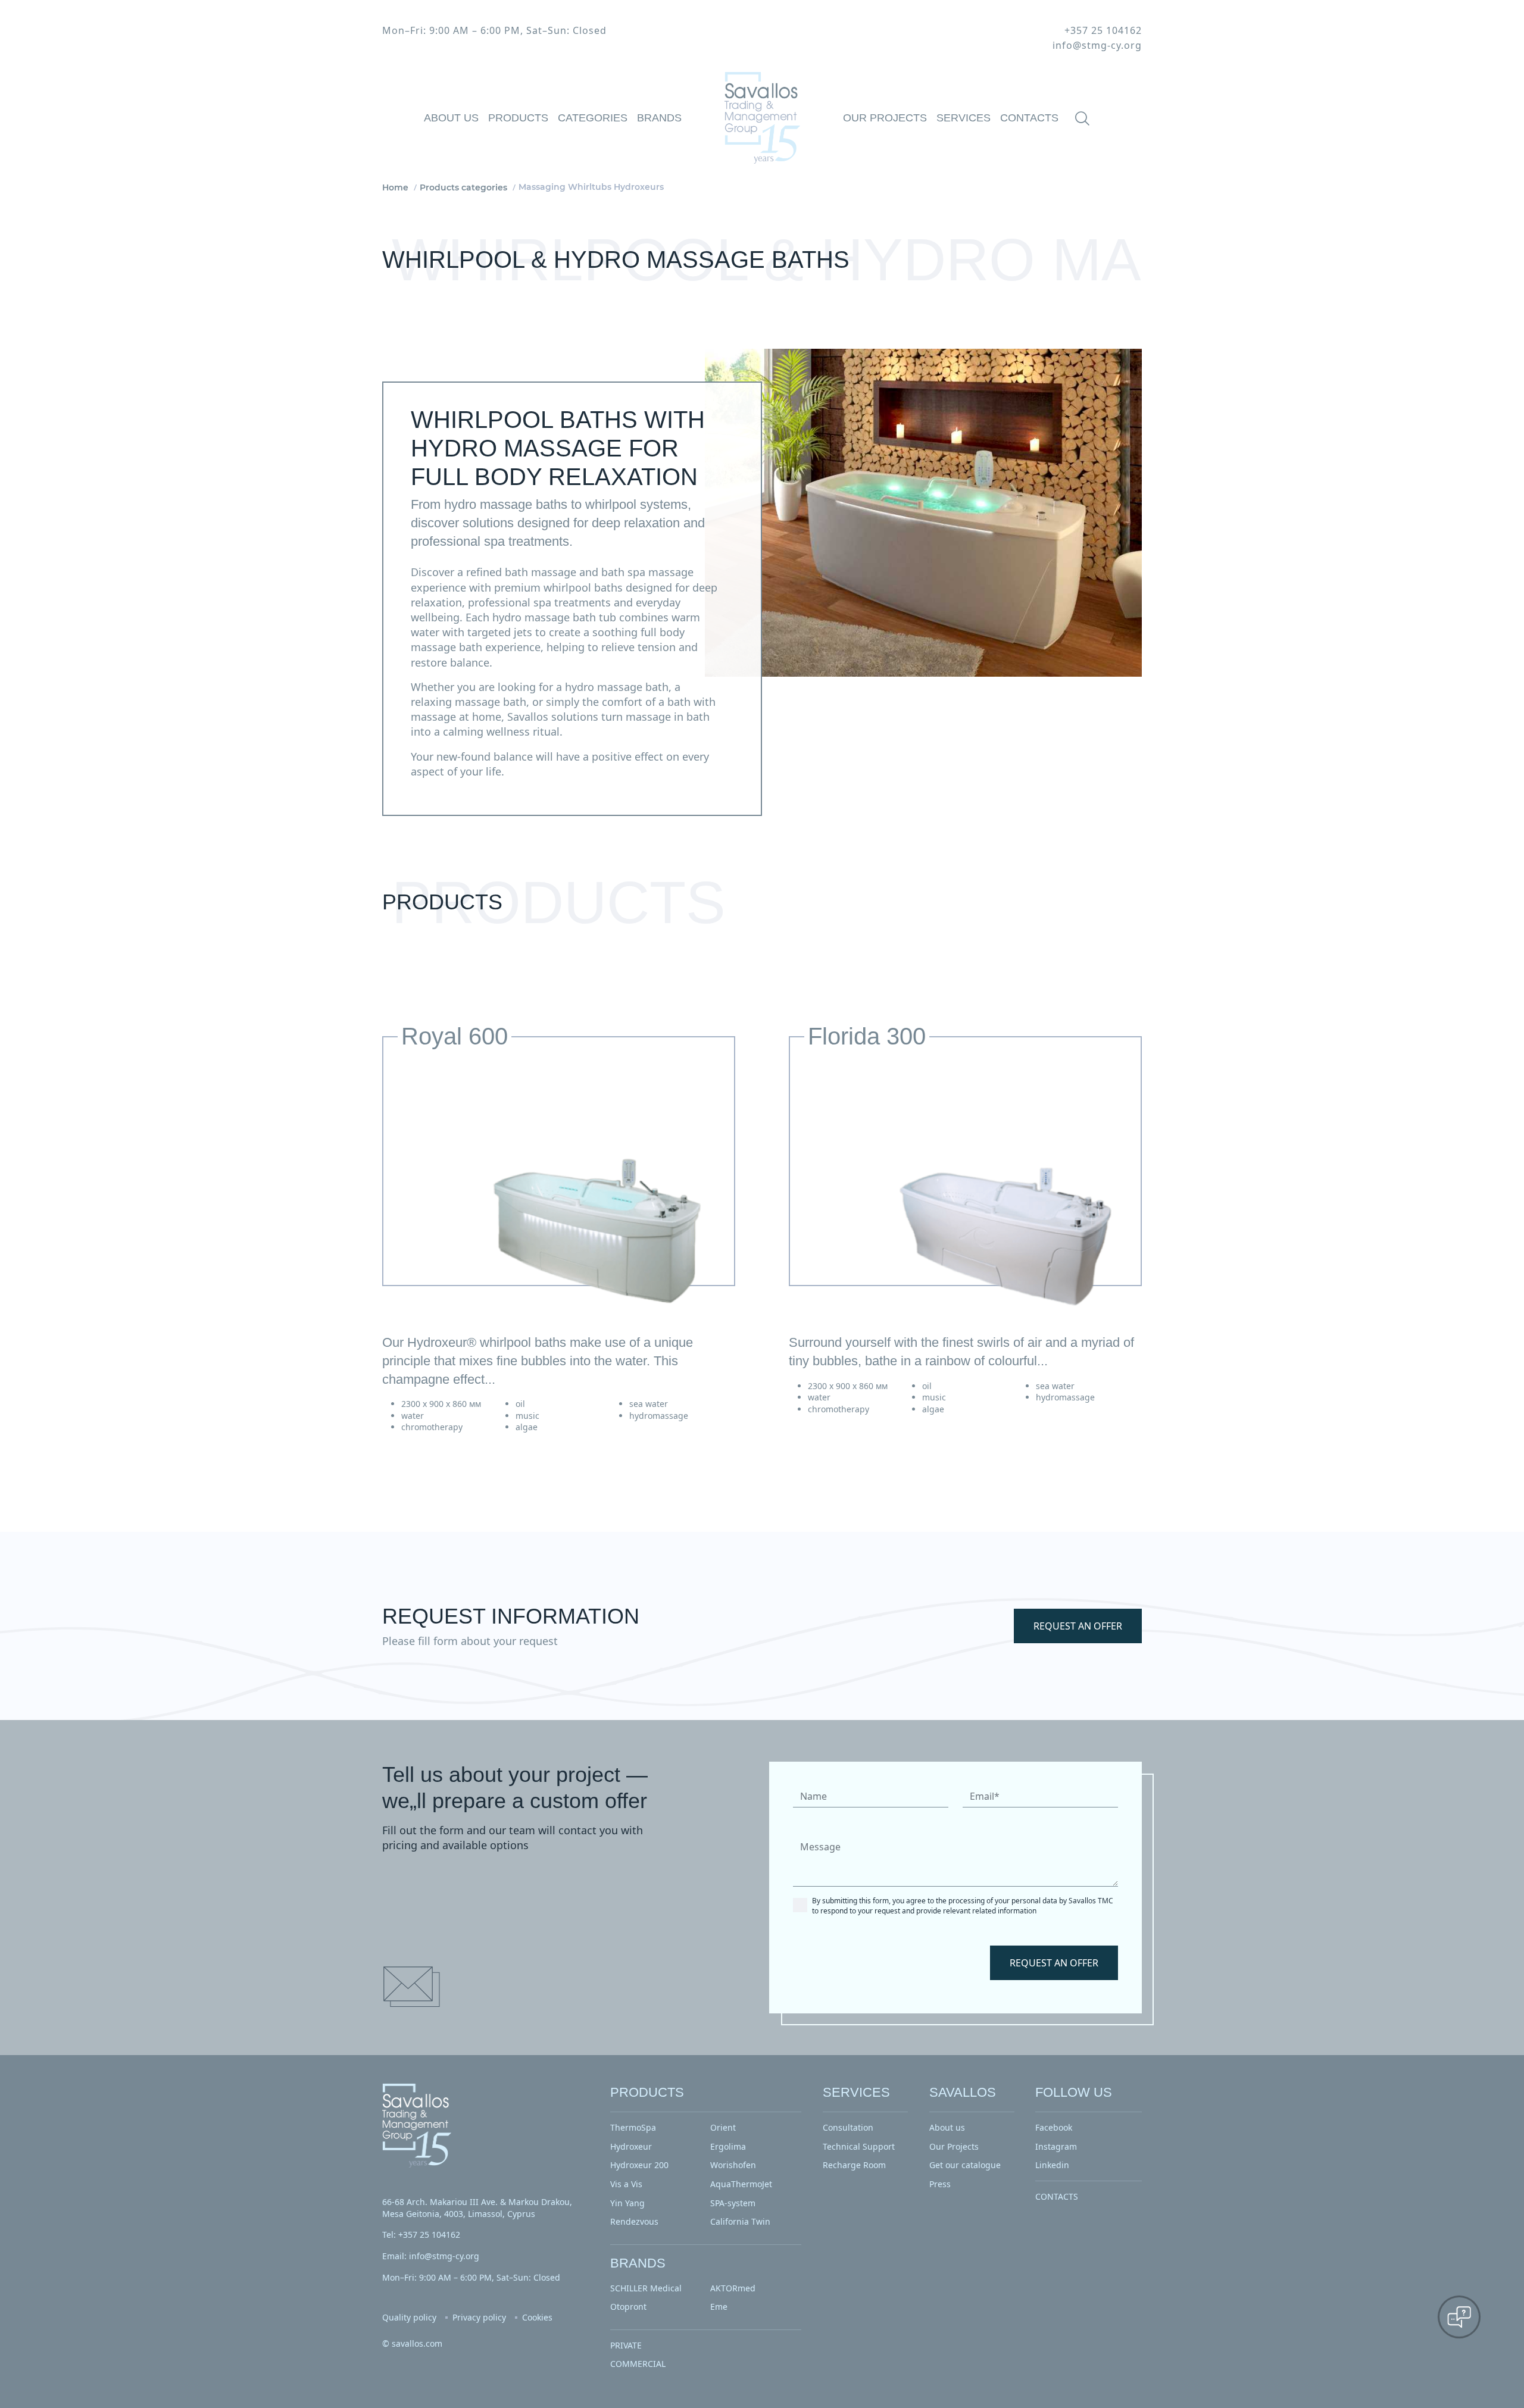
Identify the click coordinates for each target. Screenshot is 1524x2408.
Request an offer (1078, 1626)
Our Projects (885, 118)
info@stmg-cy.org (1097, 45)
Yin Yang (627, 2203)
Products (518, 118)
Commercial (638, 2364)
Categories (593, 118)
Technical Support (859, 2146)
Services (964, 118)
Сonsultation (848, 2127)
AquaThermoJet (741, 2184)
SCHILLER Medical (646, 2288)
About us (451, 118)
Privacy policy (479, 2317)
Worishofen (733, 2165)
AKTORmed (733, 2288)
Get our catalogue (965, 2165)
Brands (659, 118)
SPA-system (733, 2203)
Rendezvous (634, 2221)
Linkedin (1052, 2165)
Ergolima (728, 2146)
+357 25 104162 (1103, 30)
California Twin (740, 2221)
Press (940, 2184)
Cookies (537, 2317)
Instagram (1056, 2146)
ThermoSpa (633, 2127)
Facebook (1054, 2127)
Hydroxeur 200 (639, 2165)
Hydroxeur (631, 2146)
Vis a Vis (626, 2184)
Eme (719, 2307)
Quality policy (409, 2317)
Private (626, 2345)
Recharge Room (854, 2165)
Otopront (628, 2307)
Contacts (1029, 118)
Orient (723, 2127)
